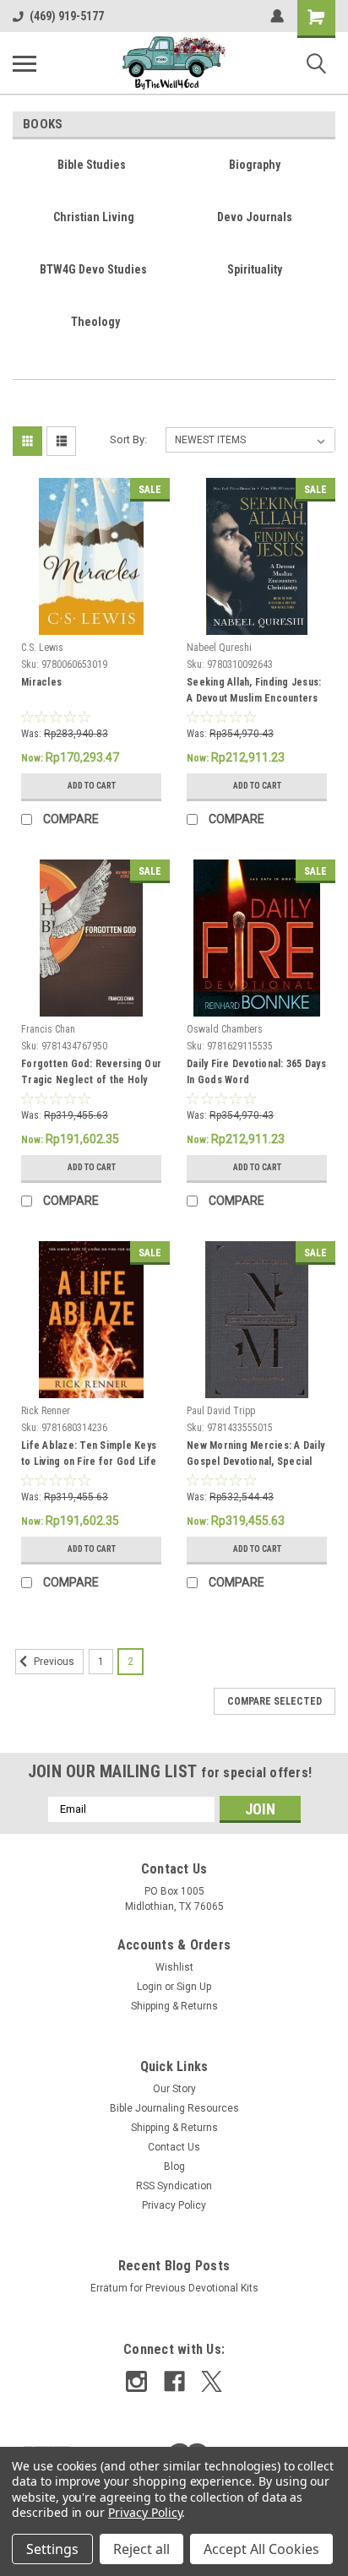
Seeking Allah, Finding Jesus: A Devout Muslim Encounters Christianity (254, 692)
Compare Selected (275, 1701)
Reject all (141, 2549)
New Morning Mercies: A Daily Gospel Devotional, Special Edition (256, 1456)
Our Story (174, 2089)
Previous (53, 1662)
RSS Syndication (174, 2186)
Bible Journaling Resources (174, 2108)
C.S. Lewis (42, 648)
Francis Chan (48, 1029)
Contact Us (174, 2147)
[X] (212, 2381)
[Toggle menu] (24, 63)
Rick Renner (46, 1411)
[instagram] (136, 2381)
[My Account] (277, 16)
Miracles (41, 682)
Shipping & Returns (174, 2006)
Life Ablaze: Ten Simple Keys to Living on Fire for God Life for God (89, 1456)
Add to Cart (92, 786)
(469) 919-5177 (67, 16)
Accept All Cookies (261, 2549)
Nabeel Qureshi (219, 648)
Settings (52, 2549)
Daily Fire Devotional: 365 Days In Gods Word (256, 1072)
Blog (174, 2167)
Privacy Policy (174, 2205)
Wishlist (174, 1967)
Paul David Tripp (221, 1411)
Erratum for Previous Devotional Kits (174, 2288)
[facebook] (174, 2381)
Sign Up (194, 1987)
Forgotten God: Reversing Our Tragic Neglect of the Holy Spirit (91, 1074)
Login (150, 1987)
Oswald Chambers (225, 1029)
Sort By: (128, 439)
